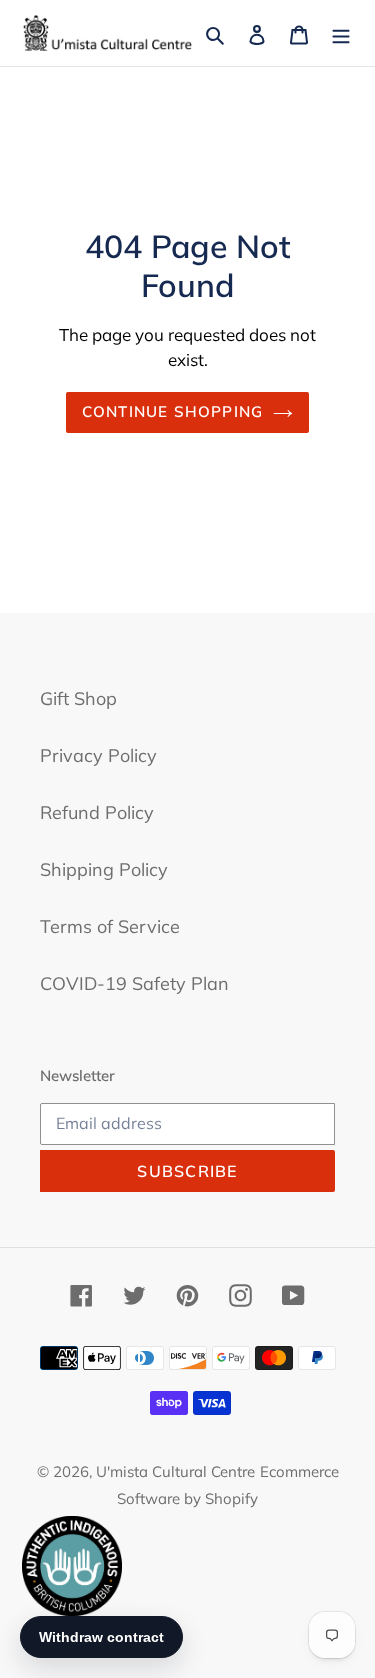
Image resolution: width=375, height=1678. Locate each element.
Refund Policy (97, 812)
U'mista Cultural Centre (175, 1471)
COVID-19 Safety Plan (134, 983)
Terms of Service (110, 926)
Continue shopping (173, 411)
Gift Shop (78, 698)
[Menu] (341, 33)
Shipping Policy (104, 869)
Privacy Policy (98, 755)
